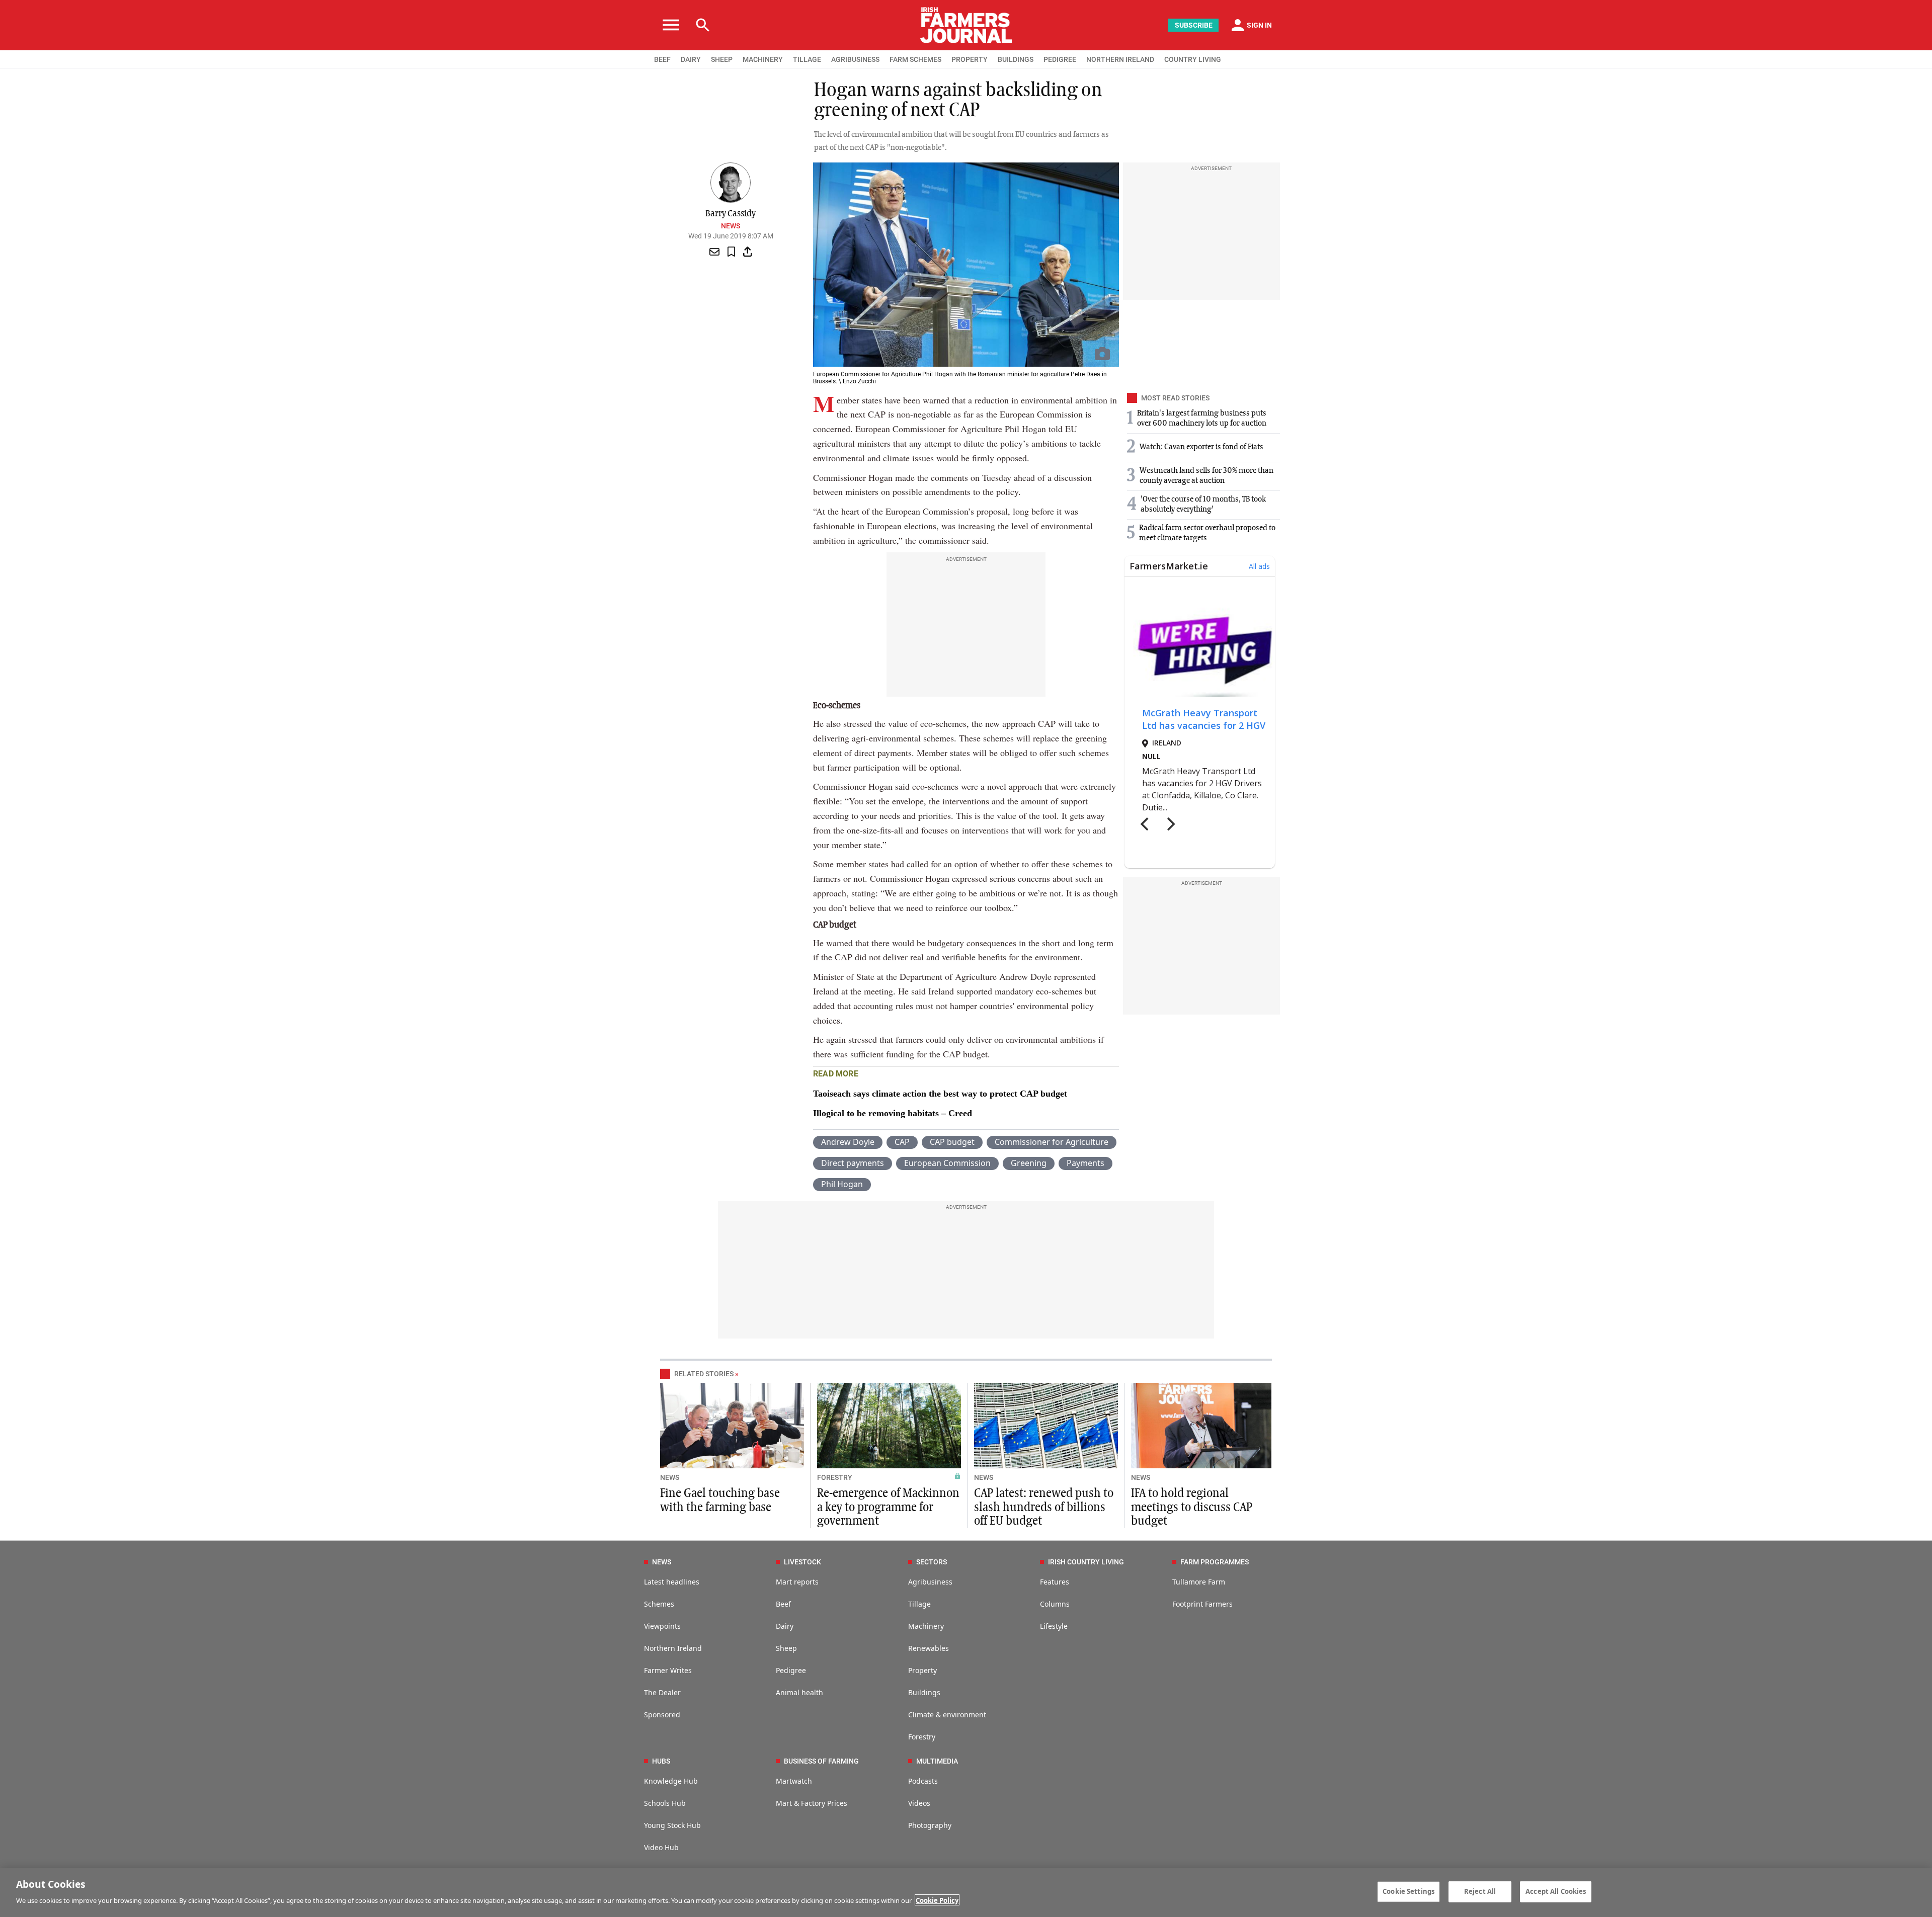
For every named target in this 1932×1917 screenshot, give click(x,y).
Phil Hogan (842, 1184)
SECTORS (932, 1562)
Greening (1029, 1163)
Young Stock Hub (672, 1825)
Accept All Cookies (1556, 1891)
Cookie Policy (937, 1900)
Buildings (924, 1692)
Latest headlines (672, 1582)
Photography (930, 1825)
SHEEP (722, 59)
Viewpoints (662, 1626)
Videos (919, 1803)
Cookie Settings (1408, 1891)
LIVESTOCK (802, 1562)
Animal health (799, 1692)
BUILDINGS (1016, 59)
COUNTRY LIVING (1193, 59)
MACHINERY (763, 59)
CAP (902, 1142)
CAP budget (952, 1142)
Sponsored (662, 1715)
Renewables (929, 1648)
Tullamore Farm (1199, 1582)
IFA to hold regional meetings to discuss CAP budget (1192, 1507)
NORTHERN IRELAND (1120, 59)
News (731, 226)
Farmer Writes (668, 1670)
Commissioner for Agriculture (1052, 1142)
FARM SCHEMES (915, 59)
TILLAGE (807, 59)
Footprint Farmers (1202, 1604)
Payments (1085, 1163)
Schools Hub (665, 1803)
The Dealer (662, 1692)
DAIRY (691, 59)
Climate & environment (947, 1715)
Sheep (786, 1648)
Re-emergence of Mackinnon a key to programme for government (888, 1507)
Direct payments (853, 1163)
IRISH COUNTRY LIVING (1086, 1562)
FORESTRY (835, 1477)
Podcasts (923, 1781)
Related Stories (704, 1374)
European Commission (947, 1163)
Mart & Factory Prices (812, 1803)
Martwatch (794, 1781)
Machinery (926, 1626)
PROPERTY (970, 59)
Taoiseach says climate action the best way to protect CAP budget (940, 1094)
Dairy (785, 1626)
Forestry (922, 1737)
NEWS (670, 1477)
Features (1055, 1582)
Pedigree (791, 1670)
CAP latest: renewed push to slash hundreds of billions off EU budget (1044, 1507)
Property (922, 1670)
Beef (783, 1604)
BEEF (662, 59)
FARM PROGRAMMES (1215, 1562)
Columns (1055, 1604)
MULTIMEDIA (937, 1761)
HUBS (661, 1761)
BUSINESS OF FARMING (821, 1761)
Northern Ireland (673, 1648)
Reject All (1480, 1891)
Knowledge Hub (671, 1781)
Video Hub (661, 1847)
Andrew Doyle (848, 1142)
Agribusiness (930, 1582)
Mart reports (797, 1582)
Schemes (659, 1604)
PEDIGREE (1060, 59)
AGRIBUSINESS (855, 59)
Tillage (919, 1604)
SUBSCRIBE (1194, 25)
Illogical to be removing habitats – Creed (893, 1113)
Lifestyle (1054, 1626)
